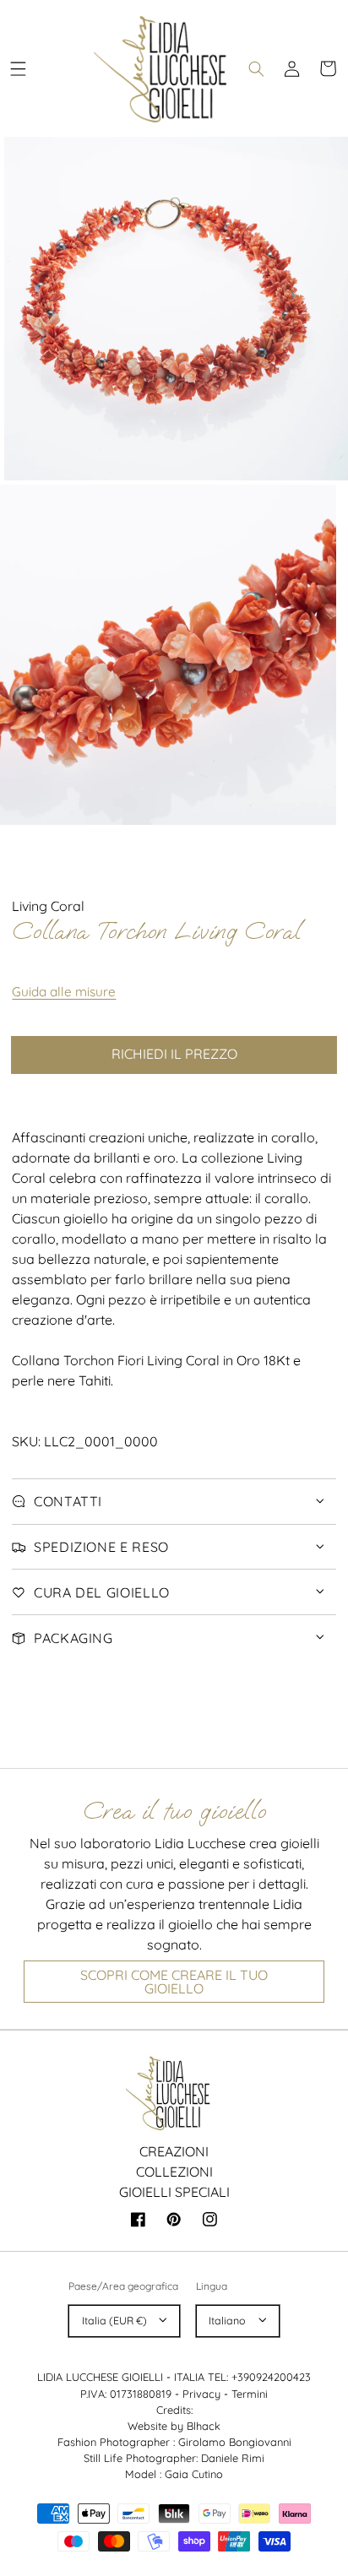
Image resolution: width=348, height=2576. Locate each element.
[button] (18, 68)
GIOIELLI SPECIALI (174, 2192)
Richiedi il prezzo (174, 1054)
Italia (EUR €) (114, 2321)
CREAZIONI (174, 2151)
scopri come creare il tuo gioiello (174, 1982)
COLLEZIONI (174, 2172)
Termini (250, 2394)
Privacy (201, 2394)
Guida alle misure (64, 992)
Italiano (227, 2321)
